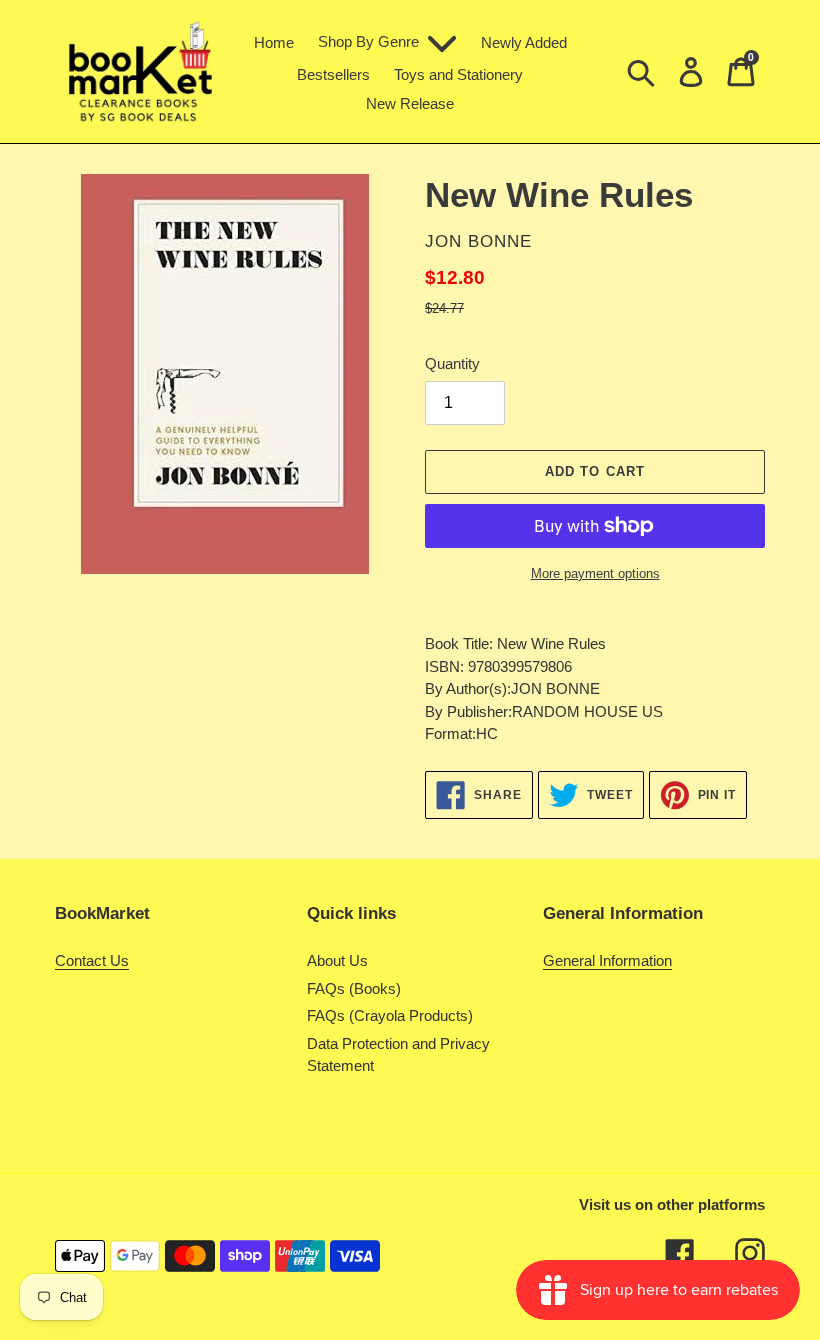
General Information (607, 960)
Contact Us (92, 960)
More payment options (595, 573)
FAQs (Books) (354, 988)
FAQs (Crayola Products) (390, 1015)
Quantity (452, 363)
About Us (337, 960)
